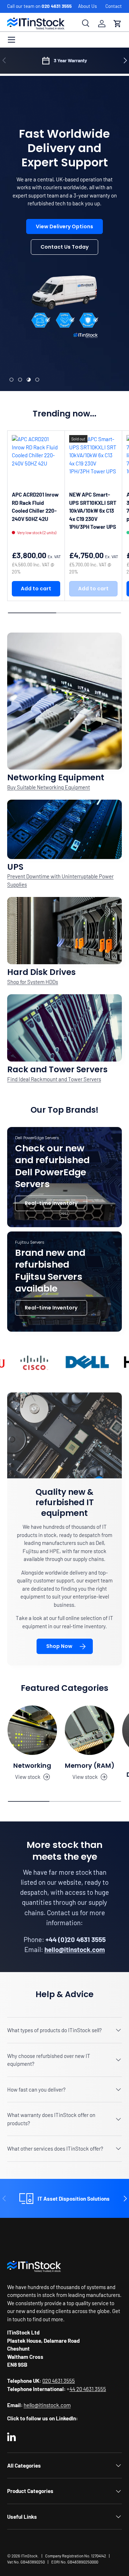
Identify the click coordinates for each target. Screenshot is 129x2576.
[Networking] (32, 1730)
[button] (118, 24)
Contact (114, 6)
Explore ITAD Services (64, 276)
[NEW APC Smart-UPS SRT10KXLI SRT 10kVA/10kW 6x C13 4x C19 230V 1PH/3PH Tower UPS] (93, 459)
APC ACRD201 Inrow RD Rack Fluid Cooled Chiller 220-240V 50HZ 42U (35, 507)
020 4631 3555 (57, 6)
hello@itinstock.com (47, 2405)
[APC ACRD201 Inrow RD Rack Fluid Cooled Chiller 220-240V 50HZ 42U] (36, 459)
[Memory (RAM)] (90, 1730)
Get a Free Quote (64, 255)
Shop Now (59, 1646)
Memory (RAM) (90, 1765)
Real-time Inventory (51, 1203)
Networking (32, 1765)
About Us (87, 6)
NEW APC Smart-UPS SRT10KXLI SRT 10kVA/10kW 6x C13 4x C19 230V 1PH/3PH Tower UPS (93, 511)
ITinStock (29, 2556)
